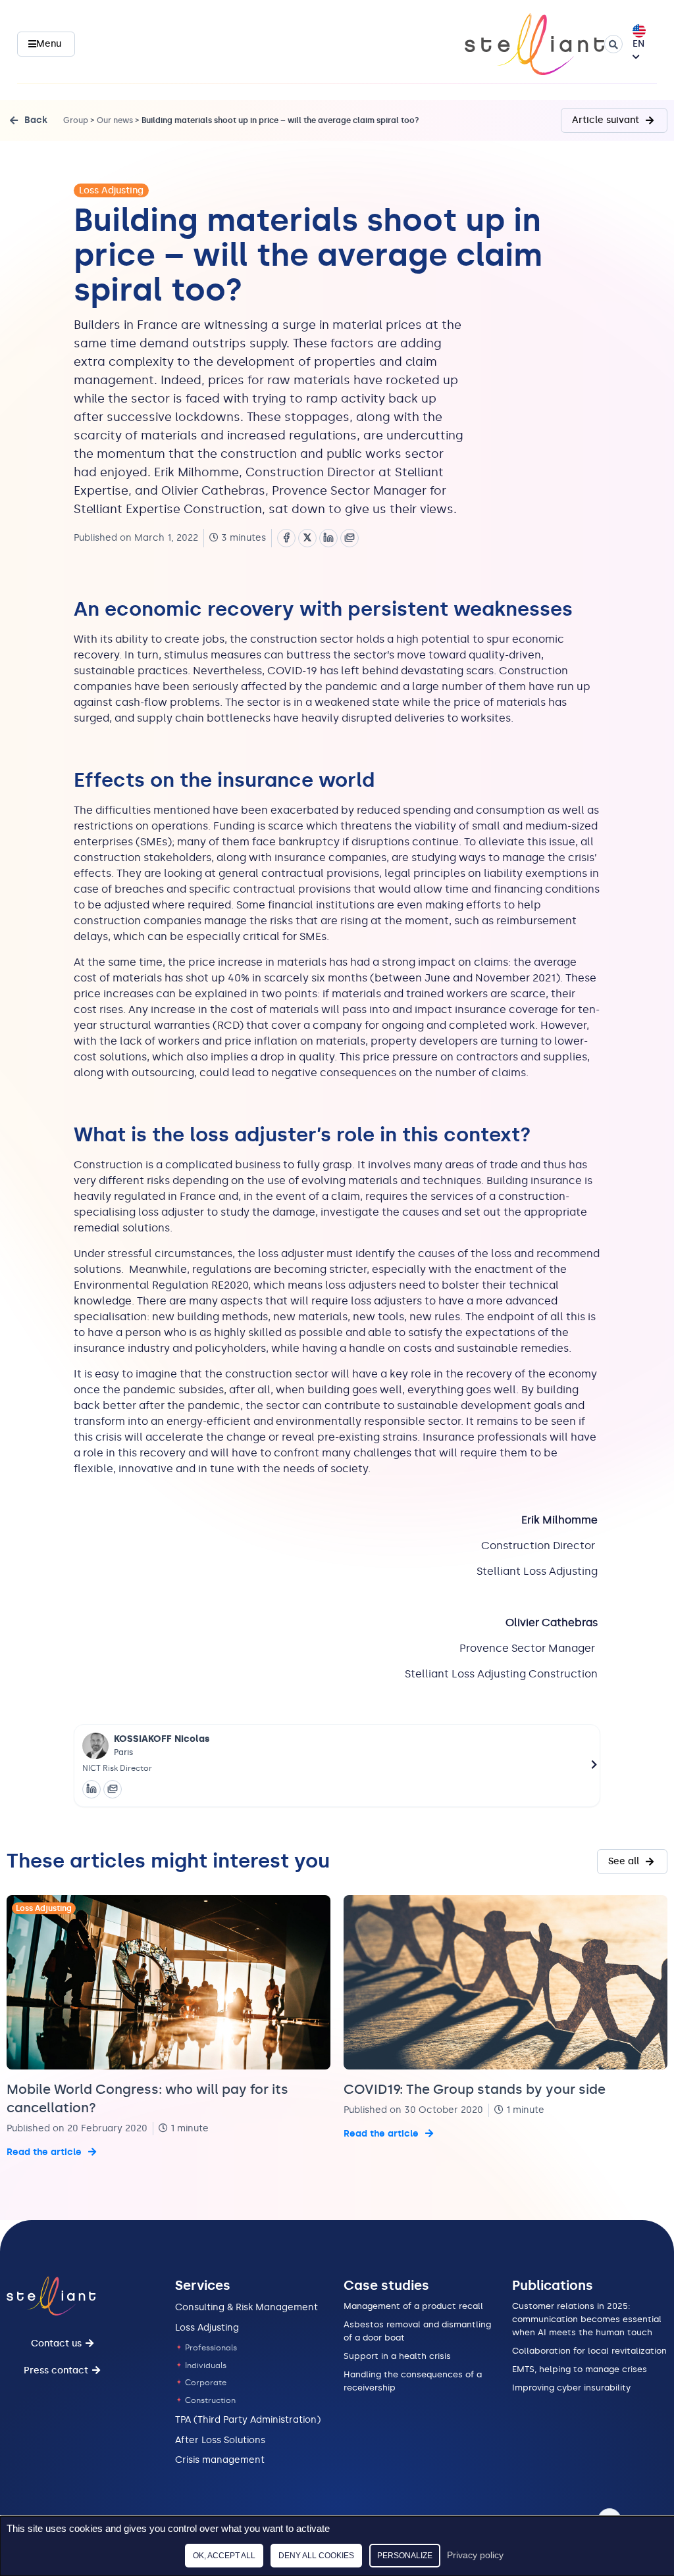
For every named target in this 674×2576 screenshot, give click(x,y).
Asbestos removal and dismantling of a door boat (417, 2331)
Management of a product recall (413, 2306)
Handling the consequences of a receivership (413, 2381)
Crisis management (220, 2460)
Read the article (44, 2152)
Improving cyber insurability (571, 2388)
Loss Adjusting (111, 190)
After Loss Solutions (220, 2440)
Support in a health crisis (397, 2356)
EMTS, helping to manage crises (580, 2369)
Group (76, 120)
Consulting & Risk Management (246, 2307)
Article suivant (606, 120)
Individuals (205, 2365)
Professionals (210, 2348)
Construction (209, 2400)
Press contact (56, 2370)
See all (624, 1861)
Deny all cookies (316, 2556)
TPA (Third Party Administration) (248, 2420)
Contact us (56, 2343)
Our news (115, 120)
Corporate (205, 2383)
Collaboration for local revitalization (589, 2351)
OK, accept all (224, 2556)
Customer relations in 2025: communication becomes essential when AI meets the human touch (587, 2319)
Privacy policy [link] (475, 2555)
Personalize (405, 2556)
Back (36, 120)
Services (203, 2285)
